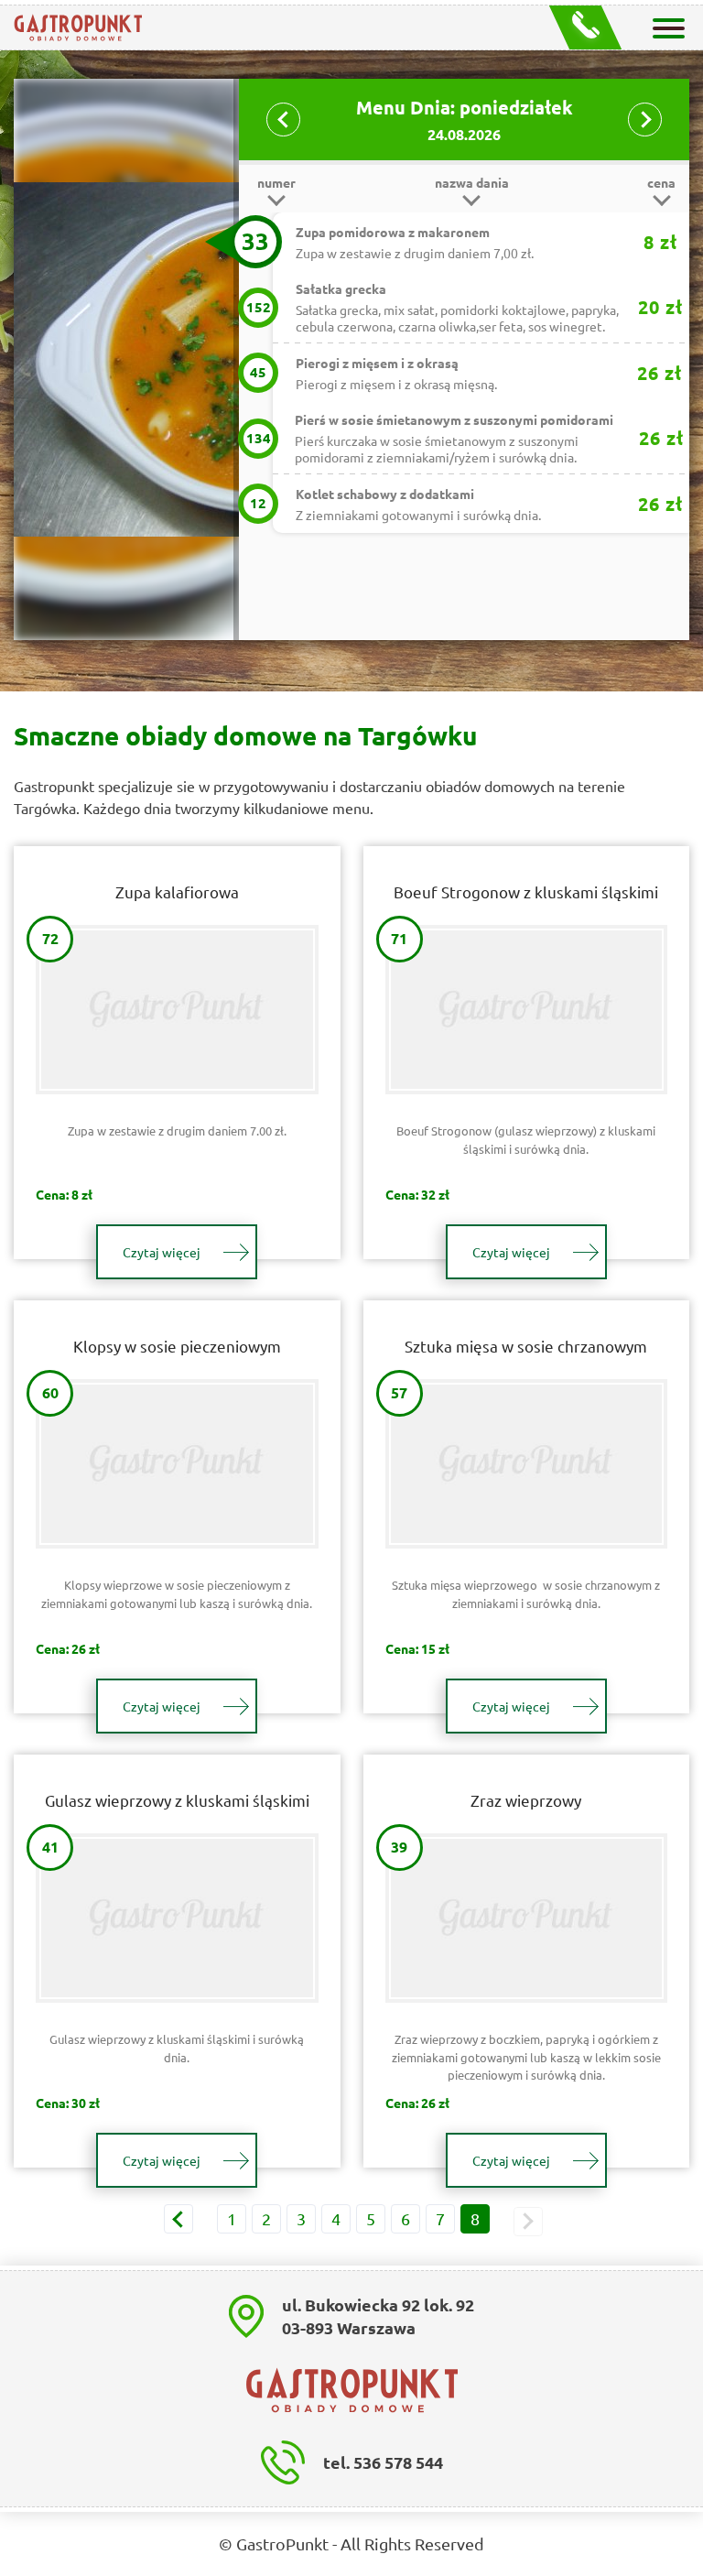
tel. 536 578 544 (383, 2462)
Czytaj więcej (162, 1252)
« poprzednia (178, 2219)
